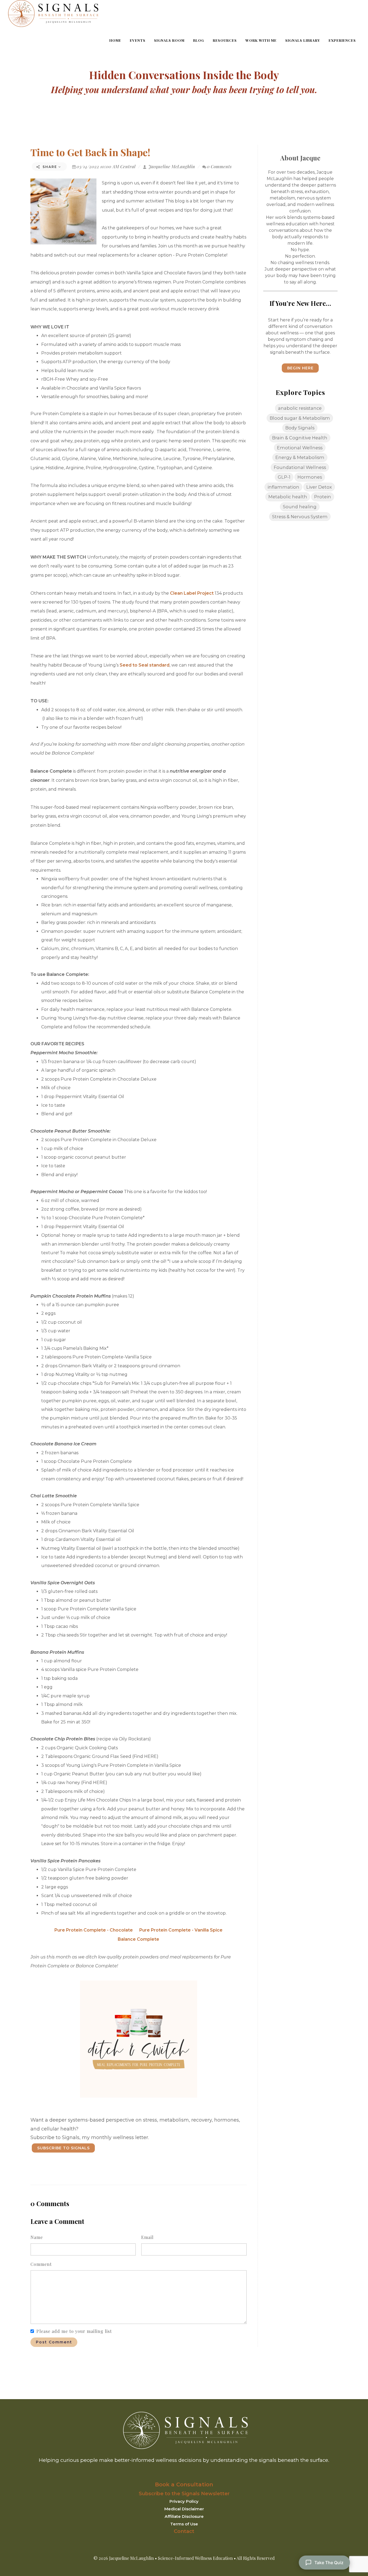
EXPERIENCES (342, 40)
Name (37, 2237)
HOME (115, 40)
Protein (323, 497)
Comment (41, 2264)
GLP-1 (284, 477)
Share (50, 167)
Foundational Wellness (300, 467)
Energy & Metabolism (300, 457)
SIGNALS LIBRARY (303, 40)
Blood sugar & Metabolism (300, 418)
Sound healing (300, 507)
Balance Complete (138, 1939)
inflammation (283, 487)
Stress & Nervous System (300, 517)
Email (147, 2237)
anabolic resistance (300, 408)
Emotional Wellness (300, 448)
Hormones (310, 477)
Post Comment (54, 2342)
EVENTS (138, 40)
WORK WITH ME (261, 40)
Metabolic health (288, 497)
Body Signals (300, 428)
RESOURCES (225, 40)
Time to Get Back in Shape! (90, 152)
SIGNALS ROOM (169, 40)
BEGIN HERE (300, 368)
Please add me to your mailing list (74, 2331)
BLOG (199, 40)
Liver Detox (319, 487)
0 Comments (219, 167)
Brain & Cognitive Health (300, 438)
